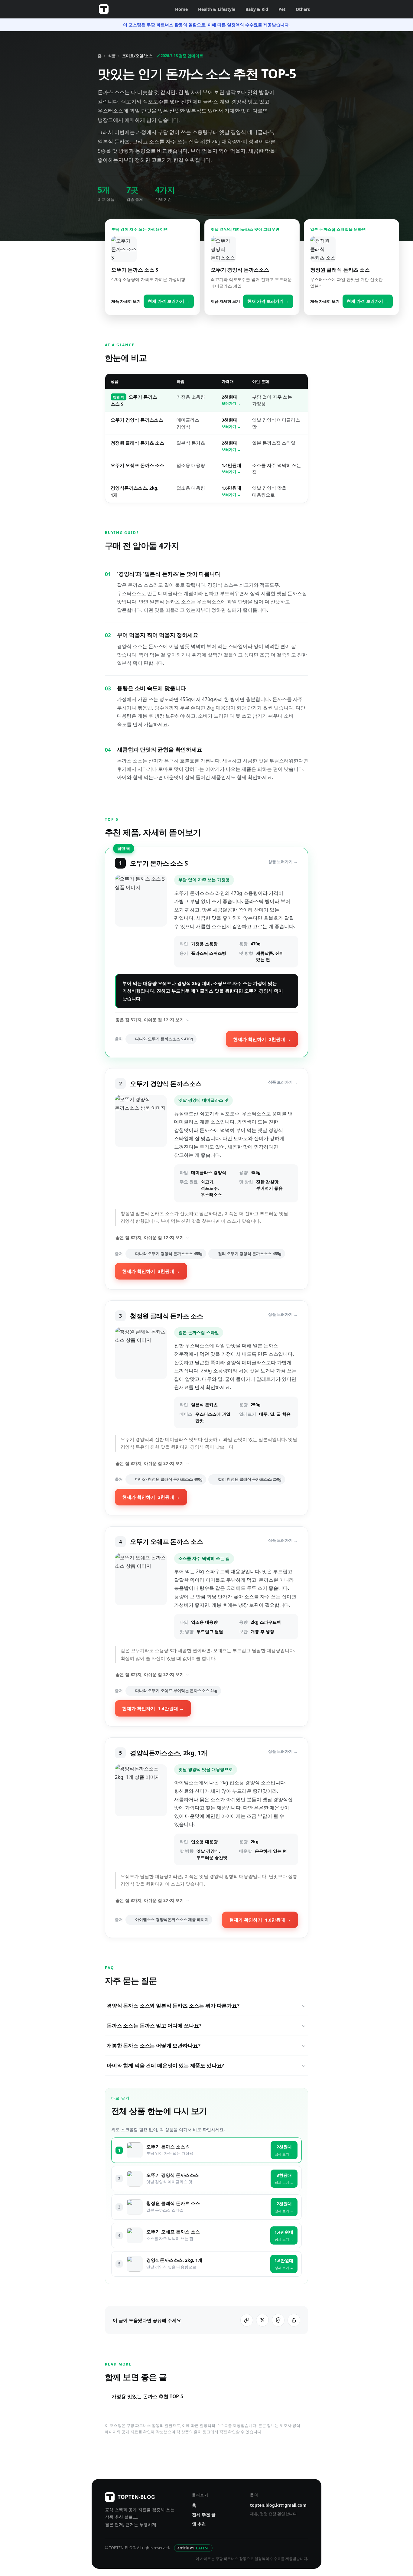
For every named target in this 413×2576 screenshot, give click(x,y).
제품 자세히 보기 (126, 301)
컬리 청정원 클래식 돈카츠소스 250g (250, 1479)
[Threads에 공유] (278, 2320)
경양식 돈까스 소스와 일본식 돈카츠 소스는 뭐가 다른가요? (173, 2005)
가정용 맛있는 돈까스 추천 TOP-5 (147, 2396)
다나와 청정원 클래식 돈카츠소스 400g (169, 1479)
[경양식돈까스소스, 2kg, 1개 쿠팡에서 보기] (141, 1815)
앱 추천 (199, 2524)
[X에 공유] (262, 2320)
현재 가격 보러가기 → (169, 301)
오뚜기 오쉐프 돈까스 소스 (137, 465)
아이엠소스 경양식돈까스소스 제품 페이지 (172, 1920)
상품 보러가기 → (283, 862)
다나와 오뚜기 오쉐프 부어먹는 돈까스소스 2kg (176, 1691)
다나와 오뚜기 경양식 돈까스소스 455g (169, 1254)
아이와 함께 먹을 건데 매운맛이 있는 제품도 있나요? (165, 2065)
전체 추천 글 (204, 2514)
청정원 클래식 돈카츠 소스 (137, 443)
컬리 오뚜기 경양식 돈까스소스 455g (250, 1254)
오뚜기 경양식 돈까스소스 (137, 420)
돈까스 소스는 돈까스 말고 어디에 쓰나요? (154, 2025)
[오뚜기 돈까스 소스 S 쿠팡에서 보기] (141, 921)
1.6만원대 (231, 491)
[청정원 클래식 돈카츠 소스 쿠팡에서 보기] (141, 1378)
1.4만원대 (231, 468)
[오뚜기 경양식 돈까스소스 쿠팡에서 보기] (141, 1149)
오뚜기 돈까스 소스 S (167, 2147)
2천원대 (231, 400)
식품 (112, 56)
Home (181, 9)
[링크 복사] (247, 2320)
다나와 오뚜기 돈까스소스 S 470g (164, 1039)
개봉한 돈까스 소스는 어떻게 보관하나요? (153, 2045)
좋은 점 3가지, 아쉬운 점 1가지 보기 (150, 1020)
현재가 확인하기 (262, 1039)
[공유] (294, 2320)
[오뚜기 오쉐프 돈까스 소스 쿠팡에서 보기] (141, 1596)
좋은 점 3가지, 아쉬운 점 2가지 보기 (150, 1463)
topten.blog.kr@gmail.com (278, 2505)
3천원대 (231, 423)
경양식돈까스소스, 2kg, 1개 (174, 2260)
